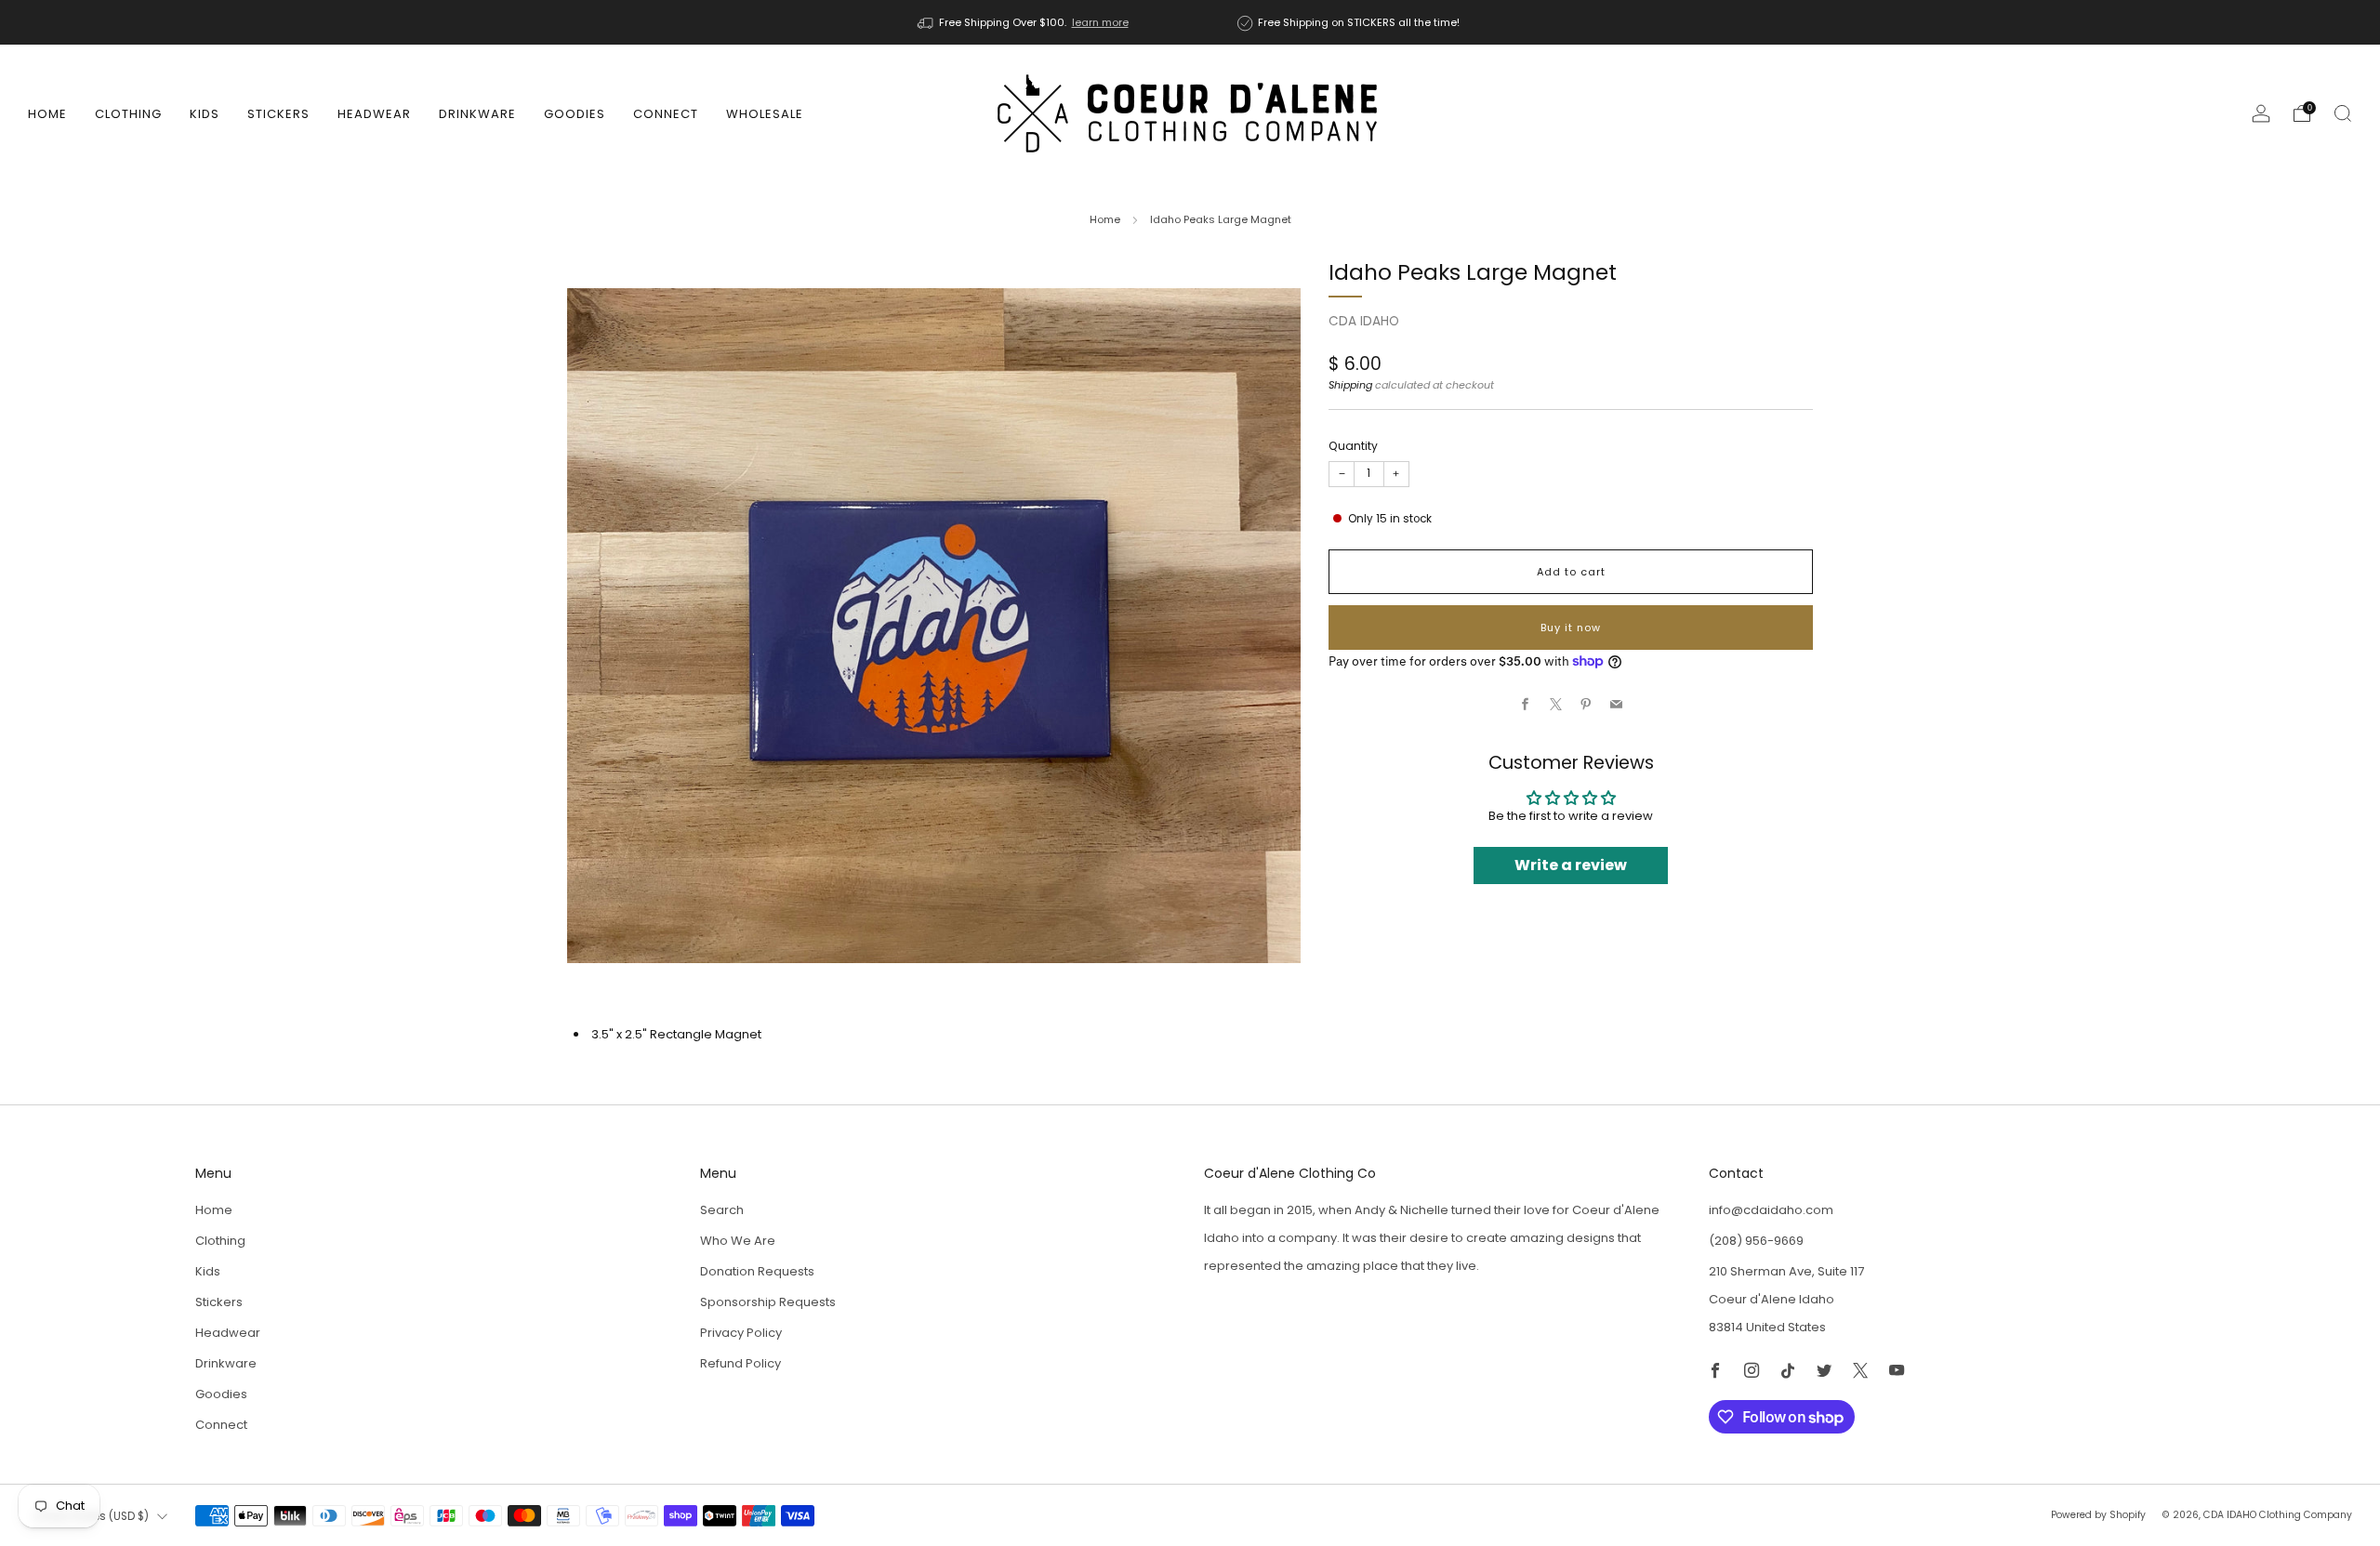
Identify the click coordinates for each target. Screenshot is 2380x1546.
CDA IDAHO (1364, 321)
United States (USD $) (91, 1516)
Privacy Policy (741, 1333)
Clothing (128, 114)
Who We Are (738, 1241)
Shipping (1350, 385)
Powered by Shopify (2098, 1515)
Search (722, 1210)
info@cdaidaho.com (1771, 1210)
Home (47, 114)
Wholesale (765, 114)
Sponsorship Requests (768, 1302)
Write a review (1571, 865)
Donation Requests (757, 1271)
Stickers (278, 114)
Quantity (1353, 446)
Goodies (575, 114)
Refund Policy (740, 1363)
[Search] (2343, 113)
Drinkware (477, 114)
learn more (1100, 22)
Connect (666, 114)
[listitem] (1025, 22)
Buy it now (1571, 628)
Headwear (374, 114)
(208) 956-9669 (1756, 1241)
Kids (205, 114)
